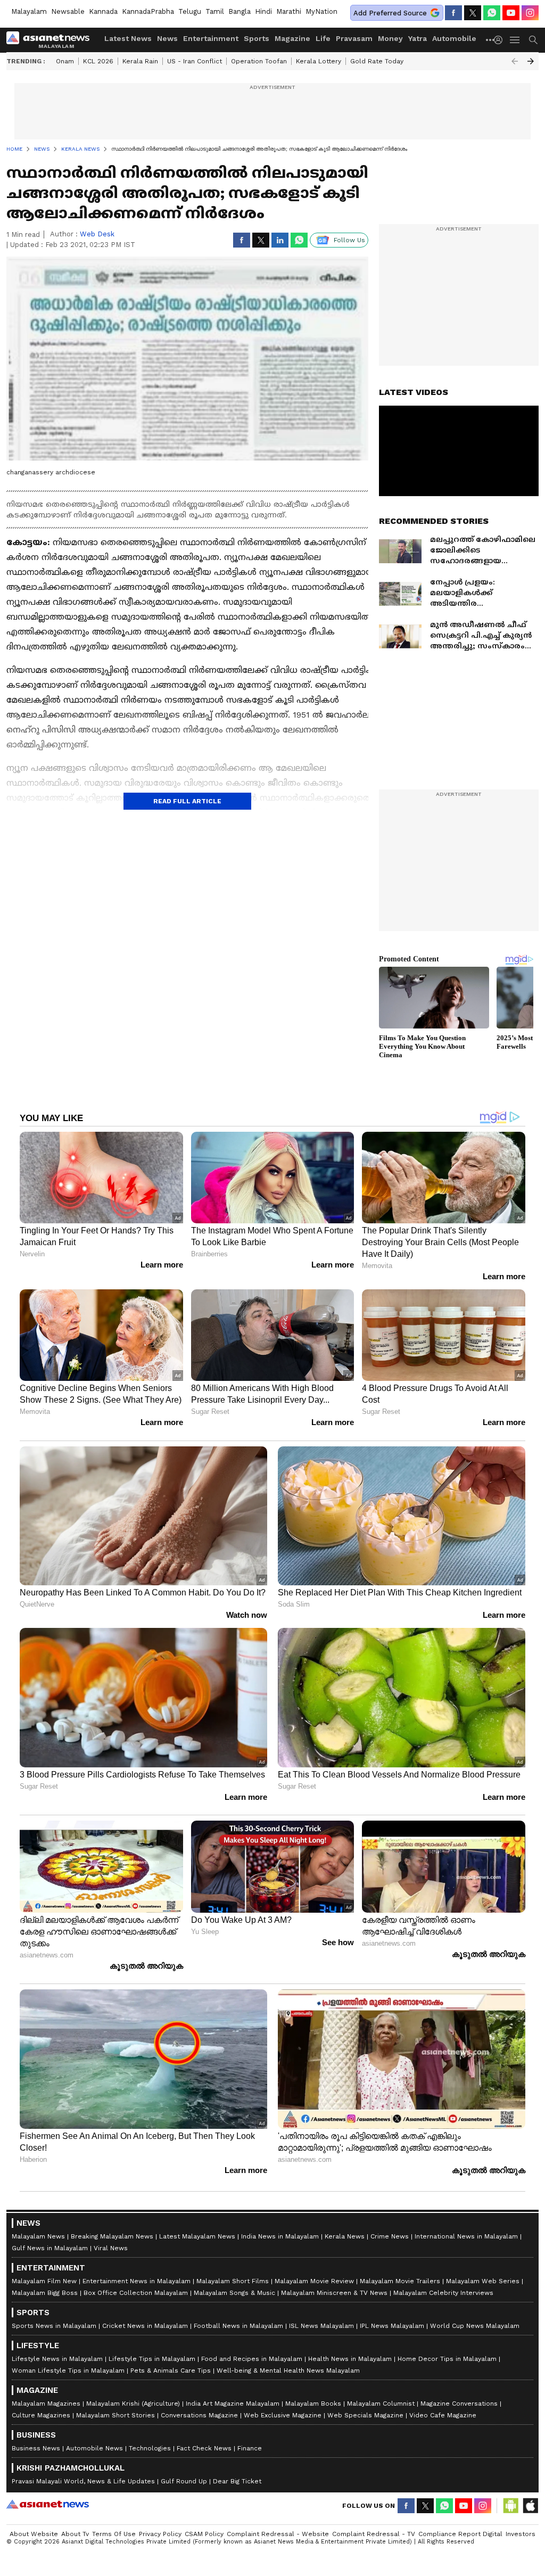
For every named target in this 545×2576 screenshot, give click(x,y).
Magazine (292, 38)
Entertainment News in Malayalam (137, 2281)
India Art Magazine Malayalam (233, 2404)
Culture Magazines (41, 2415)
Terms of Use (114, 2534)
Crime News (390, 2236)
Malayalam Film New (44, 2281)
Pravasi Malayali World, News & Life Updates (83, 2481)
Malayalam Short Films (233, 2281)
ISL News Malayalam (321, 2326)
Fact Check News (204, 2448)
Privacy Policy (160, 2534)
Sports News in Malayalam (54, 2326)
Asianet (48, 2504)
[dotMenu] (491, 40)
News (167, 38)
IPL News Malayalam (392, 2326)
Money (390, 38)
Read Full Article (187, 801)
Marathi (289, 11)
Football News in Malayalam (238, 2326)
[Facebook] (453, 13)
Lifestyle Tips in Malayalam (152, 2359)
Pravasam (354, 38)
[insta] (530, 13)
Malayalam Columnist (381, 2404)
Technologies (150, 2448)
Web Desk (97, 234)
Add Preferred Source (390, 13)
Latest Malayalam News (197, 2236)
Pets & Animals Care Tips (171, 2371)
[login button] (501, 40)
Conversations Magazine (199, 2415)
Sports (257, 38)
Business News (36, 2448)
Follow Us (349, 240)
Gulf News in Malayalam (50, 2248)
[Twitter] (473, 13)
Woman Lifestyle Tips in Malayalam (68, 2371)
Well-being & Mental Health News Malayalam (288, 2371)
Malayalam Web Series (483, 2281)
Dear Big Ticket (237, 2481)
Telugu (190, 11)
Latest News (128, 38)
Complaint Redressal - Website (278, 2534)
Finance (250, 2448)
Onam (65, 61)
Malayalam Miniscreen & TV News (334, 2293)
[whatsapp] (492, 13)
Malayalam (29, 11)
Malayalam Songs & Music (234, 2293)
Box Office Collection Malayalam (136, 2293)
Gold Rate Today (377, 61)
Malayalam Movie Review (314, 2281)
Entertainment (211, 38)
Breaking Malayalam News (112, 2236)
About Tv (75, 2534)
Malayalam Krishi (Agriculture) (133, 2404)
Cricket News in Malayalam (145, 2326)
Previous (515, 61)
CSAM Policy (204, 2534)
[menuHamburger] (515, 40)
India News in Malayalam (280, 2236)
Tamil (215, 11)
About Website (34, 2534)
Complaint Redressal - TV (374, 2534)
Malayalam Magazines (46, 2404)
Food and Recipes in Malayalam (252, 2359)
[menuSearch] (533, 40)
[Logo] (52, 40)
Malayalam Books (313, 2404)
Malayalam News (38, 2236)
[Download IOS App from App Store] (530, 2506)
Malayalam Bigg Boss (45, 2293)
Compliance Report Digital (460, 2534)
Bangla (240, 11)
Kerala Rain (140, 61)
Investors (521, 2534)
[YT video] (511, 13)
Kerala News (345, 2236)
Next (531, 61)
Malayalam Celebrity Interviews (443, 2293)
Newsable (68, 11)
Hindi (263, 11)
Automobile (454, 38)
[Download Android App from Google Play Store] (511, 2506)
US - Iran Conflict (195, 61)
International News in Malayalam (466, 2236)
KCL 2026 (98, 61)
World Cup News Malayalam (475, 2326)
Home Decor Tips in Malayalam (447, 2359)
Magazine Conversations (459, 2404)
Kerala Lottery (319, 61)
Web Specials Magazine (365, 2415)
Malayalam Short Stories (115, 2415)
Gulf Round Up (184, 2481)
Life (323, 38)
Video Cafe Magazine (443, 2415)
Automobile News (94, 2448)
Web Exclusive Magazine (283, 2415)
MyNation (321, 11)
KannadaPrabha (148, 11)
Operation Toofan (259, 61)
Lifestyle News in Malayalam (57, 2359)
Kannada (103, 11)
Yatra (418, 38)
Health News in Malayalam (350, 2359)
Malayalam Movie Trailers (400, 2281)
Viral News (111, 2248)
